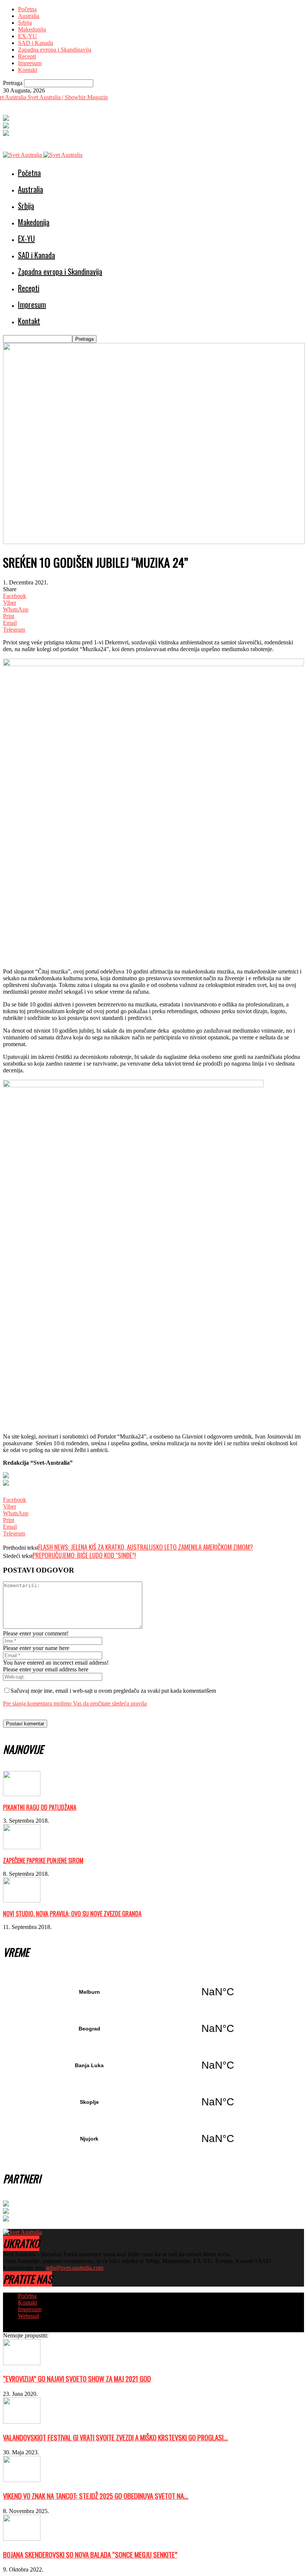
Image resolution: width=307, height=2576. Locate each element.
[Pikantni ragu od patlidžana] (22, 1794)
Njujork (153, 2139)
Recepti (27, 56)
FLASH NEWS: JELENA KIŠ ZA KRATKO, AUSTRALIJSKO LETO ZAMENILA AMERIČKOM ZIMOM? (146, 1547)
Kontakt (28, 70)
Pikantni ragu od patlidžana (40, 1807)
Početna (27, 9)
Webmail (28, 2316)
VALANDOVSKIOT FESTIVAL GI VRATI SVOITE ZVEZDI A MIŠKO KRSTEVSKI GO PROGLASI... (115, 2437)
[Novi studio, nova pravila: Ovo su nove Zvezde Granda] (22, 1900)
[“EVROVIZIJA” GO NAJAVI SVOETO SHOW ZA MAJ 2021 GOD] (22, 2363)
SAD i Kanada (36, 43)
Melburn (153, 1992)
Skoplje (153, 2102)
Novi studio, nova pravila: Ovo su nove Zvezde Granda (72, 1914)
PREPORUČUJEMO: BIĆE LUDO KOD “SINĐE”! (84, 1555)
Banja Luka (153, 2065)
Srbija (25, 23)
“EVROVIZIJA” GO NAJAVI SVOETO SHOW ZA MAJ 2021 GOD (77, 2378)
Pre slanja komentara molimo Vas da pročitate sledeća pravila (75, 1703)
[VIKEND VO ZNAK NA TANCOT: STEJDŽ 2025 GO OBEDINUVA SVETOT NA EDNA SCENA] (22, 2480)
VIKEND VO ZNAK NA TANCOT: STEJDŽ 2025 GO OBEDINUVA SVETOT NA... (96, 2496)
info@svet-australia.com (75, 2268)
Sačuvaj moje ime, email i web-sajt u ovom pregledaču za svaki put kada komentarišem (113, 1691)
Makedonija (32, 29)
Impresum (30, 63)
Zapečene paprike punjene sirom (43, 1860)
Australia (29, 16)
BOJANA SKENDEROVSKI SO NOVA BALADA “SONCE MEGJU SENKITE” (90, 2554)
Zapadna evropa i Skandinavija (55, 50)
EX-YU (28, 36)
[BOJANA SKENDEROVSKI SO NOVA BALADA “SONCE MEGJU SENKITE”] (22, 2539)
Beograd (153, 2029)
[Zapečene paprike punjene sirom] (22, 1847)
